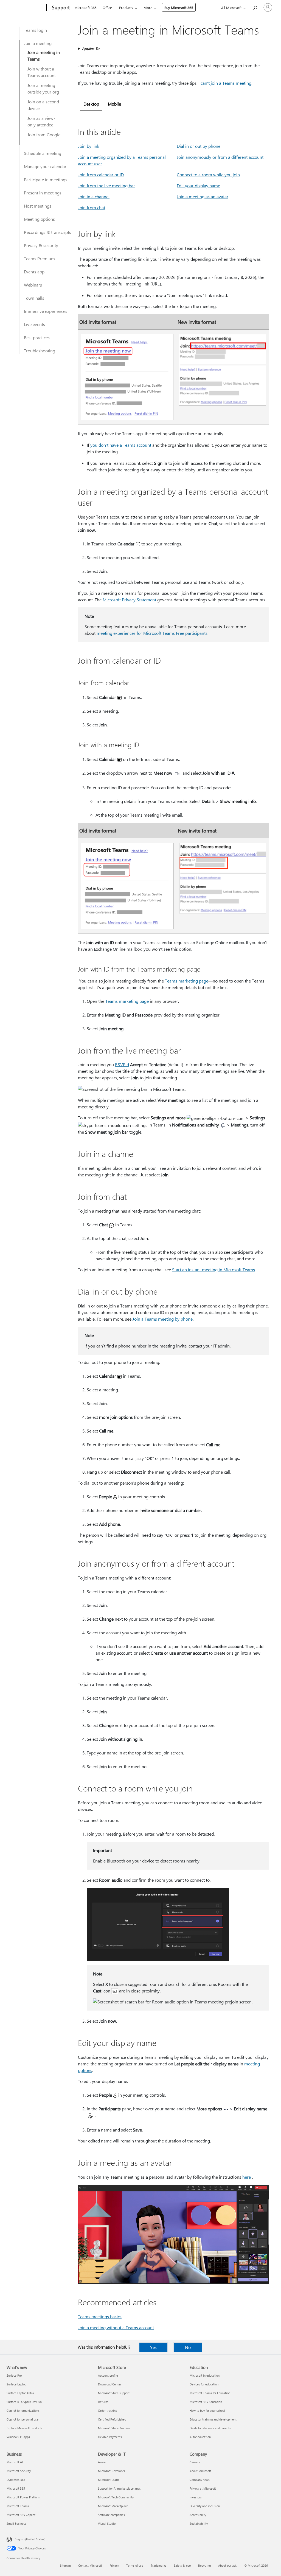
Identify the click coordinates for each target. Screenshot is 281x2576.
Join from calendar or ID (101, 175)
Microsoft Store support (114, 2393)
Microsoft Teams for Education (210, 2393)
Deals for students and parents (210, 2428)
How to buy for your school (207, 2411)
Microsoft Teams (18, 2506)
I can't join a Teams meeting (225, 83)
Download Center (110, 2384)
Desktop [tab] (91, 104)
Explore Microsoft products (24, 2428)
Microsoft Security (19, 2471)
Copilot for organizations (23, 2411)
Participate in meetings (46, 179)
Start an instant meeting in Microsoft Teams (213, 1269)
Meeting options (39, 219)
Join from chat (92, 207)
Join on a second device (43, 105)
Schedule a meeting (43, 153)
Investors (196, 2497)
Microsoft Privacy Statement (129, 600)
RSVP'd (122, 1064)
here (247, 2177)
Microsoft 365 (85, 8)
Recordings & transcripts (47, 232)
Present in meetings (43, 193)
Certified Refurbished (112, 2419)
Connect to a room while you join (208, 175)
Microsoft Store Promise (114, 2428)
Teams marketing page (187, 981)
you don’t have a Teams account (121, 445)
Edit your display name (198, 186)
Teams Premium (39, 258)
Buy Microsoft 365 (179, 8)
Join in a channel (94, 196)
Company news (200, 2480)
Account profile (108, 2375)
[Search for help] (255, 7)
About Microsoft (200, 2471)
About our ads (227, 2565)
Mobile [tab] (114, 104)
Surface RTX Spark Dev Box (24, 2402)
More (148, 8)
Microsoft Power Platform (23, 2497)
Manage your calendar (45, 166)
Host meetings (38, 206)
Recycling (204, 2565)
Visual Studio (107, 2523)
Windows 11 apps (18, 2437)
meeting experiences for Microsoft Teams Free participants (152, 633)
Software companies (111, 2515)
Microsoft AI (15, 2462)
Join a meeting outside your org (43, 88)
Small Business (16, 2523)
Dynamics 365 (16, 2480)
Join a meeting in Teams (44, 56)
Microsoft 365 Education (206, 2402)
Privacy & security (41, 245)
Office (107, 8)
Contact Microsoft (90, 2565)
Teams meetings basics (100, 2316)
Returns (103, 2402)
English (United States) (30, 2539)
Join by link (89, 146)
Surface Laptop (16, 2384)
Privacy (114, 2565)
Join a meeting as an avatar (203, 196)
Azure (102, 2462)
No (188, 2347)
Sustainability (199, 2523)
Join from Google (44, 135)
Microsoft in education (205, 2375)
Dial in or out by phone (199, 146)
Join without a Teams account (42, 72)
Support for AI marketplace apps (119, 2488)
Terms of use (135, 2565)
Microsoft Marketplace (113, 2506)
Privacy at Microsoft (203, 2488)
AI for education (200, 2437)
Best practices (37, 337)
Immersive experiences (46, 311)
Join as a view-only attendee (41, 121)
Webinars (33, 285)
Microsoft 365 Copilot (21, 2515)
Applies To (91, 48)
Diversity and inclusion (205, 2506)
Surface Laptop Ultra (20, 2393)
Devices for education (204, 2384)
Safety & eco (182, 2565)
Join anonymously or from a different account (220, 157)
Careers (195, 2462)
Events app (34, 272)
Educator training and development (213, 2419)
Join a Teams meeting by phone (163, 1319)
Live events (34, 324)
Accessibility (198, 2515)
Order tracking (108, 2411)
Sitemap (65, 2565)
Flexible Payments (110, 2437)
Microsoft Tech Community (116, 2497)
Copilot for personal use (23, 2419)
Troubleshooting (40, 351)
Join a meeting (38, 43)
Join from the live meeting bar (106, 186)
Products (126, 8)
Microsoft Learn (108, 2480)
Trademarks (158, 2565)
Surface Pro (14, 2375)
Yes (153, 2347)
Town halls (34, 298)
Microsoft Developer (112, 2471)
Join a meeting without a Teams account (116, 2327)
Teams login (35, 30)
